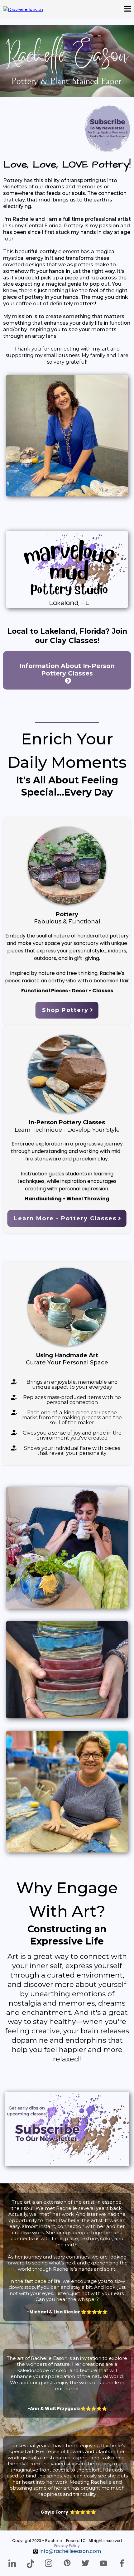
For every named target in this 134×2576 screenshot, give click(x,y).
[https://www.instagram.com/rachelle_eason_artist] (49, 2563)
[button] (128, 10)
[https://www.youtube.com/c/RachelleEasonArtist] (104, 2563)
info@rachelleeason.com (70, 2551)
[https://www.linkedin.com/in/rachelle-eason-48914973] (12, 2563)
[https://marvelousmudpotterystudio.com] (67, 569)
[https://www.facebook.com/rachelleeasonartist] (122, 2563)
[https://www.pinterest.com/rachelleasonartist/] (67, 2563)
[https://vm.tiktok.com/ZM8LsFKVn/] (31, 2564)
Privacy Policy (67, 2546)
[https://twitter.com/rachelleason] (85, 2563)
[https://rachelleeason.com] (23, 9)
